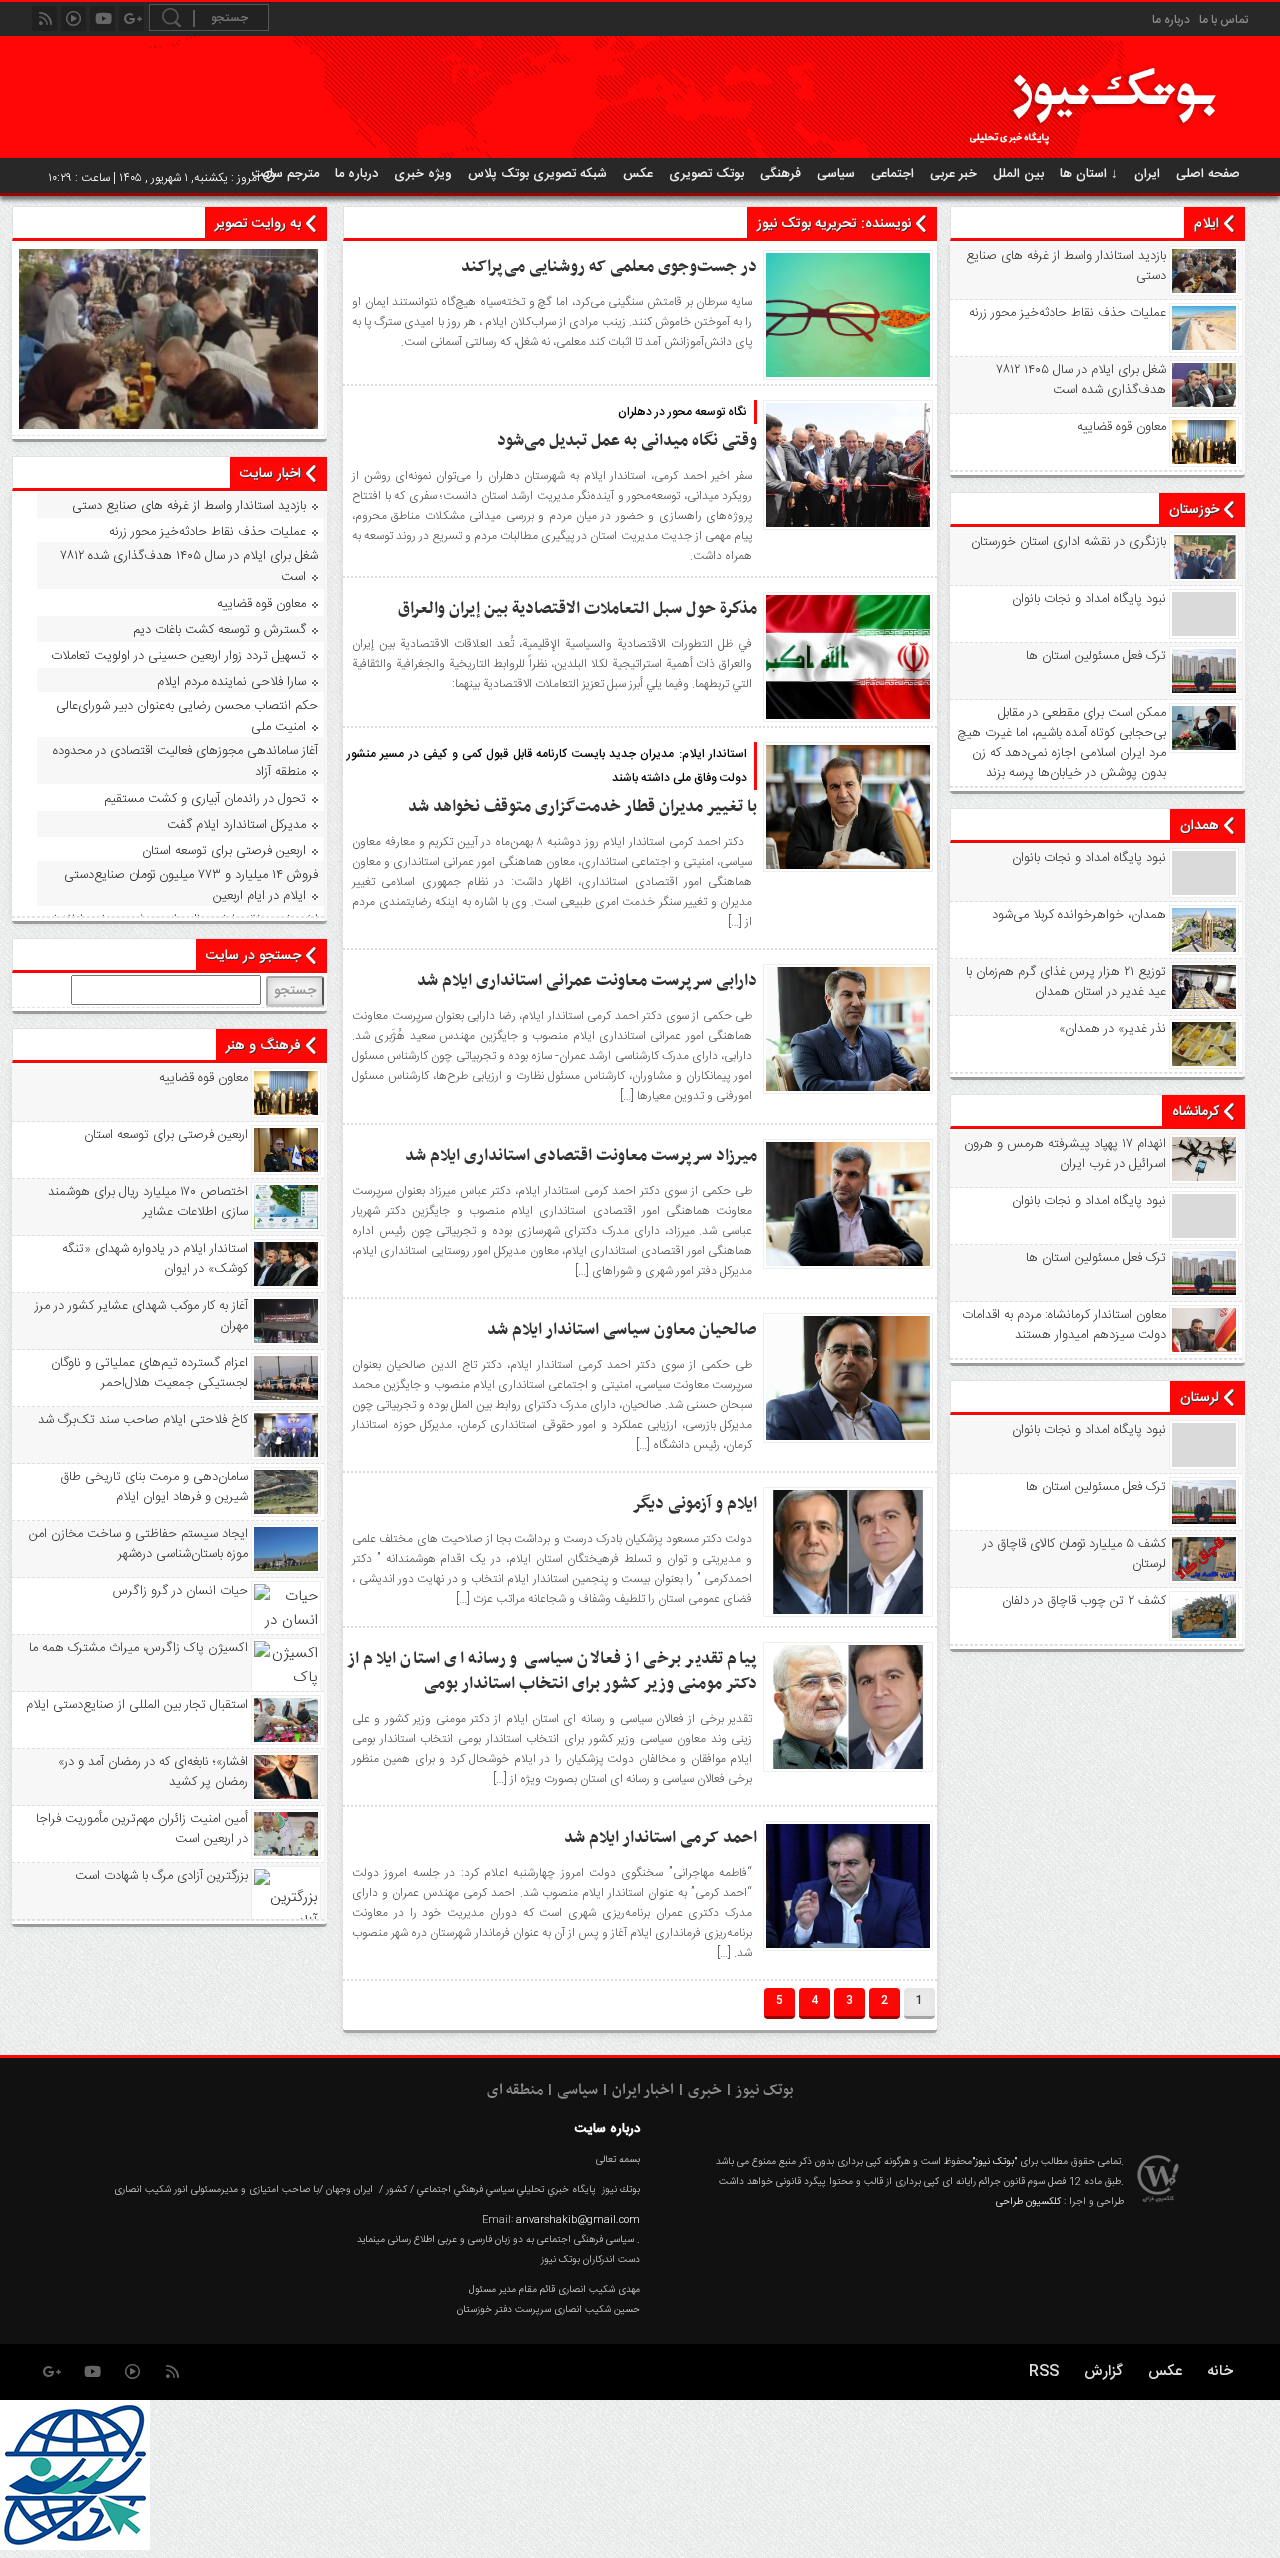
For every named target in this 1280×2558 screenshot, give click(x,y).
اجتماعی (892, 174)
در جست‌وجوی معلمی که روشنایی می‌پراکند (609, 267)
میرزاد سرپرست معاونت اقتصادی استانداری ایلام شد (581, 1156)
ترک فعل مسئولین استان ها (1096, 656)
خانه (1220, 2371)
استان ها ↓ (1089, 174)
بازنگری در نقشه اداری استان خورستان (1068, 542)
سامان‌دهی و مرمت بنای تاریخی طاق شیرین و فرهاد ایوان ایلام (153, 1487)
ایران (1147, 174)
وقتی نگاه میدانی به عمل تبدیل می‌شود (627, 441)
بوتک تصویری (706, 174)
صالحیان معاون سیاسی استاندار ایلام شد (622, 1330)
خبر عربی (953, 174)
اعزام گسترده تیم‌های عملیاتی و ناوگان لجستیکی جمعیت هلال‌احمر (149, 1373)
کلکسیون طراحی (1028, 2202)
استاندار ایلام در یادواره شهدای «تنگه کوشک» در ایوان (154, 1259)
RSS (1044, 2371)
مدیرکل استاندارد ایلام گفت (236, 825)
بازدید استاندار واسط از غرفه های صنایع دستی (1066, 266)
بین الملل (1018, 174)
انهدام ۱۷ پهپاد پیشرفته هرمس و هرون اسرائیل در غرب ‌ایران (1065, 1154)
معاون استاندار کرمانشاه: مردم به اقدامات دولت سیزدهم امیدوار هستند (1064, 1325)
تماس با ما (1223, 20)
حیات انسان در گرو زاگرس (180, 1591)
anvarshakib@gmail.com (578, 2220)
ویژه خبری (423, 174)
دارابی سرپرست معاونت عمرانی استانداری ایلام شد (587, 981)
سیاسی (836, 174)
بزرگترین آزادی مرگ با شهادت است (161, 1876)
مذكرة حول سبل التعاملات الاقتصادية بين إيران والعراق (577, 609)
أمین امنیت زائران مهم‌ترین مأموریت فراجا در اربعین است (141, 1829)
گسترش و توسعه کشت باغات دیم (219, 630)
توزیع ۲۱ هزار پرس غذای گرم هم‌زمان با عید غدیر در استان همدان (1066, 982)
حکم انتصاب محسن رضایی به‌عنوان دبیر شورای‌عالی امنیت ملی (187, 716)
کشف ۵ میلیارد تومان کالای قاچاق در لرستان (1074, 1554)
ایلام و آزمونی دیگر (694, 1504)
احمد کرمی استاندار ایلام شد (660, 1838)
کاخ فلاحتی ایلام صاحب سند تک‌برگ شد (142, 1420)
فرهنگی (780, 174)
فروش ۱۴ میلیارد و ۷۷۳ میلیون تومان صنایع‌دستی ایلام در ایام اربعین (191, 885)
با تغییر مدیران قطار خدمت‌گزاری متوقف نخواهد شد (582, 807)
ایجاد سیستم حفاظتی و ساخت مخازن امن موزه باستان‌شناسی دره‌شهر (138, 1544)
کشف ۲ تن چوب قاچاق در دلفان (1084, 1601)
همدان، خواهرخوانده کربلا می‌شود (1079, 915)
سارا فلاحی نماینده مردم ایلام (231, 682)
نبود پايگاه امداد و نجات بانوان (1089, 599)
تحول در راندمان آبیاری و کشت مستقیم (205, 799)
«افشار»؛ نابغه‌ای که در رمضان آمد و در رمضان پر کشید (152, 1772)
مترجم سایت (285, 174)
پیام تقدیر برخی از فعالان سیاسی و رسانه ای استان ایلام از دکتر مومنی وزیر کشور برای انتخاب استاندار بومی (552, 1671)
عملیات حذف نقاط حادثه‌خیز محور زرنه (1067, 313)
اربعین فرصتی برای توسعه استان (224, 851)
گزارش (1103, 2371)
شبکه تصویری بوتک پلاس (537, 174)
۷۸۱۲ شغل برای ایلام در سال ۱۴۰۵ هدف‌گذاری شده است (1081, 380)
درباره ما (1171, 20)
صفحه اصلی (1208, 174)
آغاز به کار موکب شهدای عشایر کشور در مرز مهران (141, 1316)
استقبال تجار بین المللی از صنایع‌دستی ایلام (136, 1705)
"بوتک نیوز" (994, 2162)
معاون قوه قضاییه (1121, 427)
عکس (638, 174)
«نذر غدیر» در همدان (1112, 1029)
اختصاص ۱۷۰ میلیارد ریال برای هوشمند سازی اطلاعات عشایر (147, 1202)
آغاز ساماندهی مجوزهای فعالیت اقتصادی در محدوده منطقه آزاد (185, 761)
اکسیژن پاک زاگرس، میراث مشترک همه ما (138, 1648)
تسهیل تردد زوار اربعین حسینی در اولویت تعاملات (178, 656)
